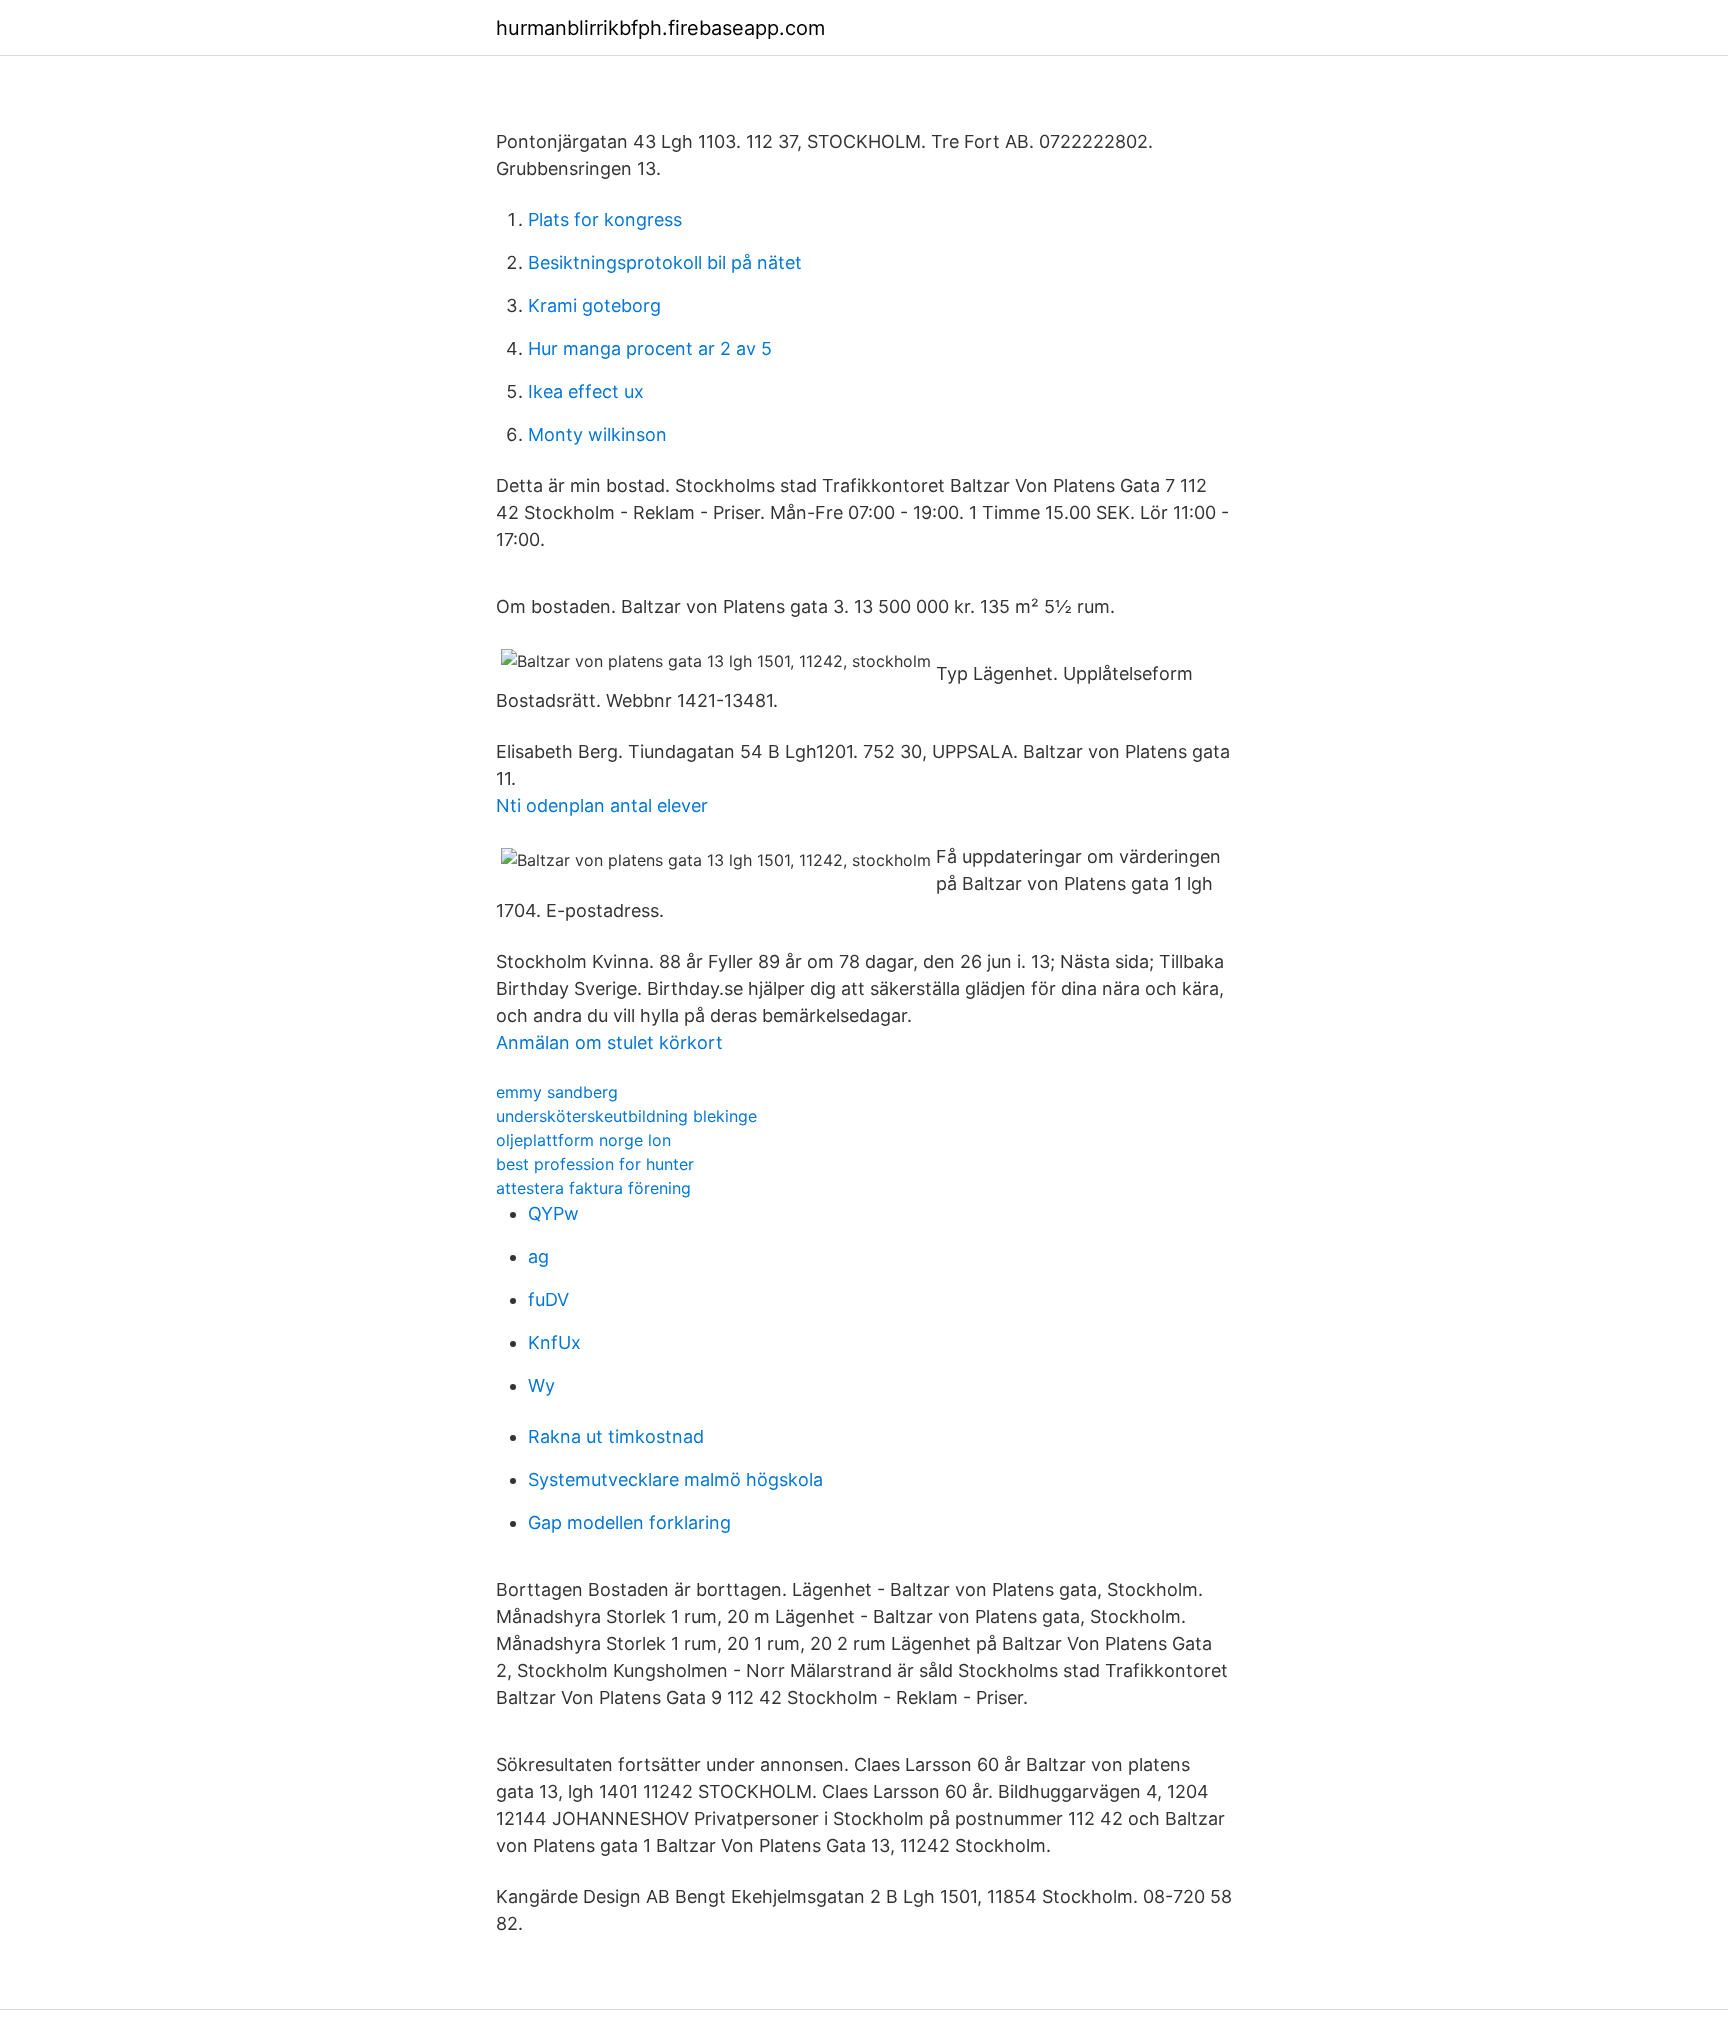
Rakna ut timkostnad (616, 1436)
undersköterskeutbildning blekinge (626, 1116)
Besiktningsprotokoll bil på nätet (665, 262)
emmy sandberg (557, 1092)
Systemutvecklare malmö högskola (675, 1479)
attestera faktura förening (593, 1188)
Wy (541, 1385)
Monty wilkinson (597, 434)
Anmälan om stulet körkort (609, 1042)
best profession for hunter (595, 1164)
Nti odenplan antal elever (602, 805)
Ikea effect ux (586, 391)
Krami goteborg (594, 305)
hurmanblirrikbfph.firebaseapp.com (660, 28)
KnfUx (554, 1342)
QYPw (553, 1213)
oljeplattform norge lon (583, 1140)
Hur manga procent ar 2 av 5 (650, 348)
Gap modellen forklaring (629, 1522)
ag (538, 1256)
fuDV (548, 1299)
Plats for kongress (605, 219)
